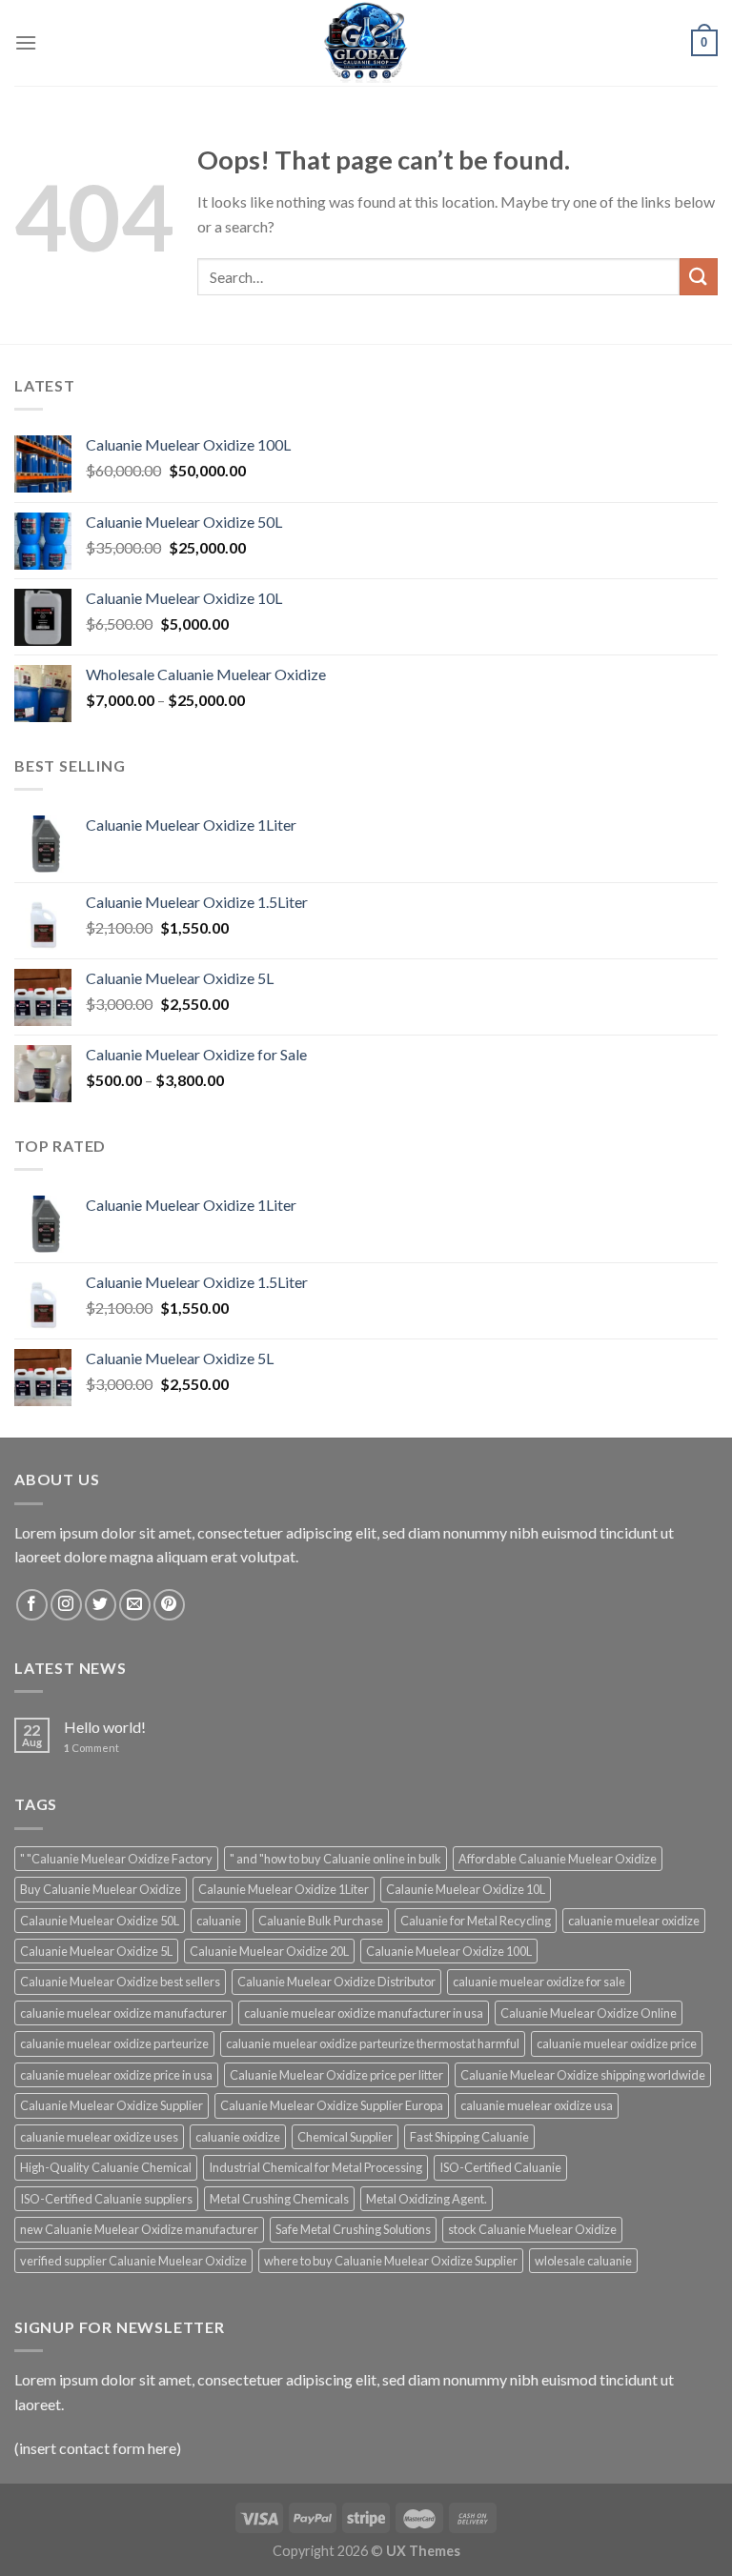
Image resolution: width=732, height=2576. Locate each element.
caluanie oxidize (238, 2137)
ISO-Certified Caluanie (500, 2167)
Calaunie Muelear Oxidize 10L (466, 1889)
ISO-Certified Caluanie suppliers (106, 2199)
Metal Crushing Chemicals (279, 2199)
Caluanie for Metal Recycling (476, 1921)
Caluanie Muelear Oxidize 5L (96, 1951)
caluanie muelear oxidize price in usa (116, 2075)
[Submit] (699, 277)
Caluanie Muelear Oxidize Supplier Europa (332, 2105)
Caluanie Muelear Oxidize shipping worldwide (583, 2075)
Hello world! (105, 1727)
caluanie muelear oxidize (634, 1921)
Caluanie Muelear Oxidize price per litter (336, 2075)
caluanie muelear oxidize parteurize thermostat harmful (373, 2043)
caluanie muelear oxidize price (617, 2043)
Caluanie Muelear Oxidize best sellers (120, 1982)
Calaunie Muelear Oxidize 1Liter (284, 1889)
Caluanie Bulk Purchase (321, 1921)
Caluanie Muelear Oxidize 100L (449, 1951)
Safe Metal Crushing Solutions (353, 2229)
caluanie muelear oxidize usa (537, 2105)
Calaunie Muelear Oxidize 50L (100, 1921)
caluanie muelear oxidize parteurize (114, 2043)
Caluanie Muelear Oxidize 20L (269, 1951)
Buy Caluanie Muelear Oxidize (101, 1889)
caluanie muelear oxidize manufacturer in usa (364, 2013)
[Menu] (26, 42)
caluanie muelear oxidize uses (99, 2137)
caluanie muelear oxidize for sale (539, 1982)
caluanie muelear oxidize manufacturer (123, 2013)
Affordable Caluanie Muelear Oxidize (558, 1859)
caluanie (219, 1921)
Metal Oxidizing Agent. (427, 2199)
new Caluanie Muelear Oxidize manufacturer (139, 2229)
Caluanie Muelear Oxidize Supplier (112, 2105)
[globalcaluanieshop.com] (366, 43)
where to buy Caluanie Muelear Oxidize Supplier (391, 2261)
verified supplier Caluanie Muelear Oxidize (133, 2261)
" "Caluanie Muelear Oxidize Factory (116, 1859)
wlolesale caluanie (583, 2261)
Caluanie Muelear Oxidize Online (589, 2013)
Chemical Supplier (345, 2137)
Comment (91, 1748)
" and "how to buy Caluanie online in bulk (335, 1859)
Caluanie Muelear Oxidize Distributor (336, 1982)
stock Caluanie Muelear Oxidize (532, 2229)
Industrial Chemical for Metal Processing (315, 2167)
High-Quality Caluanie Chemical (106, 2167)
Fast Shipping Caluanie (469, 2137)
